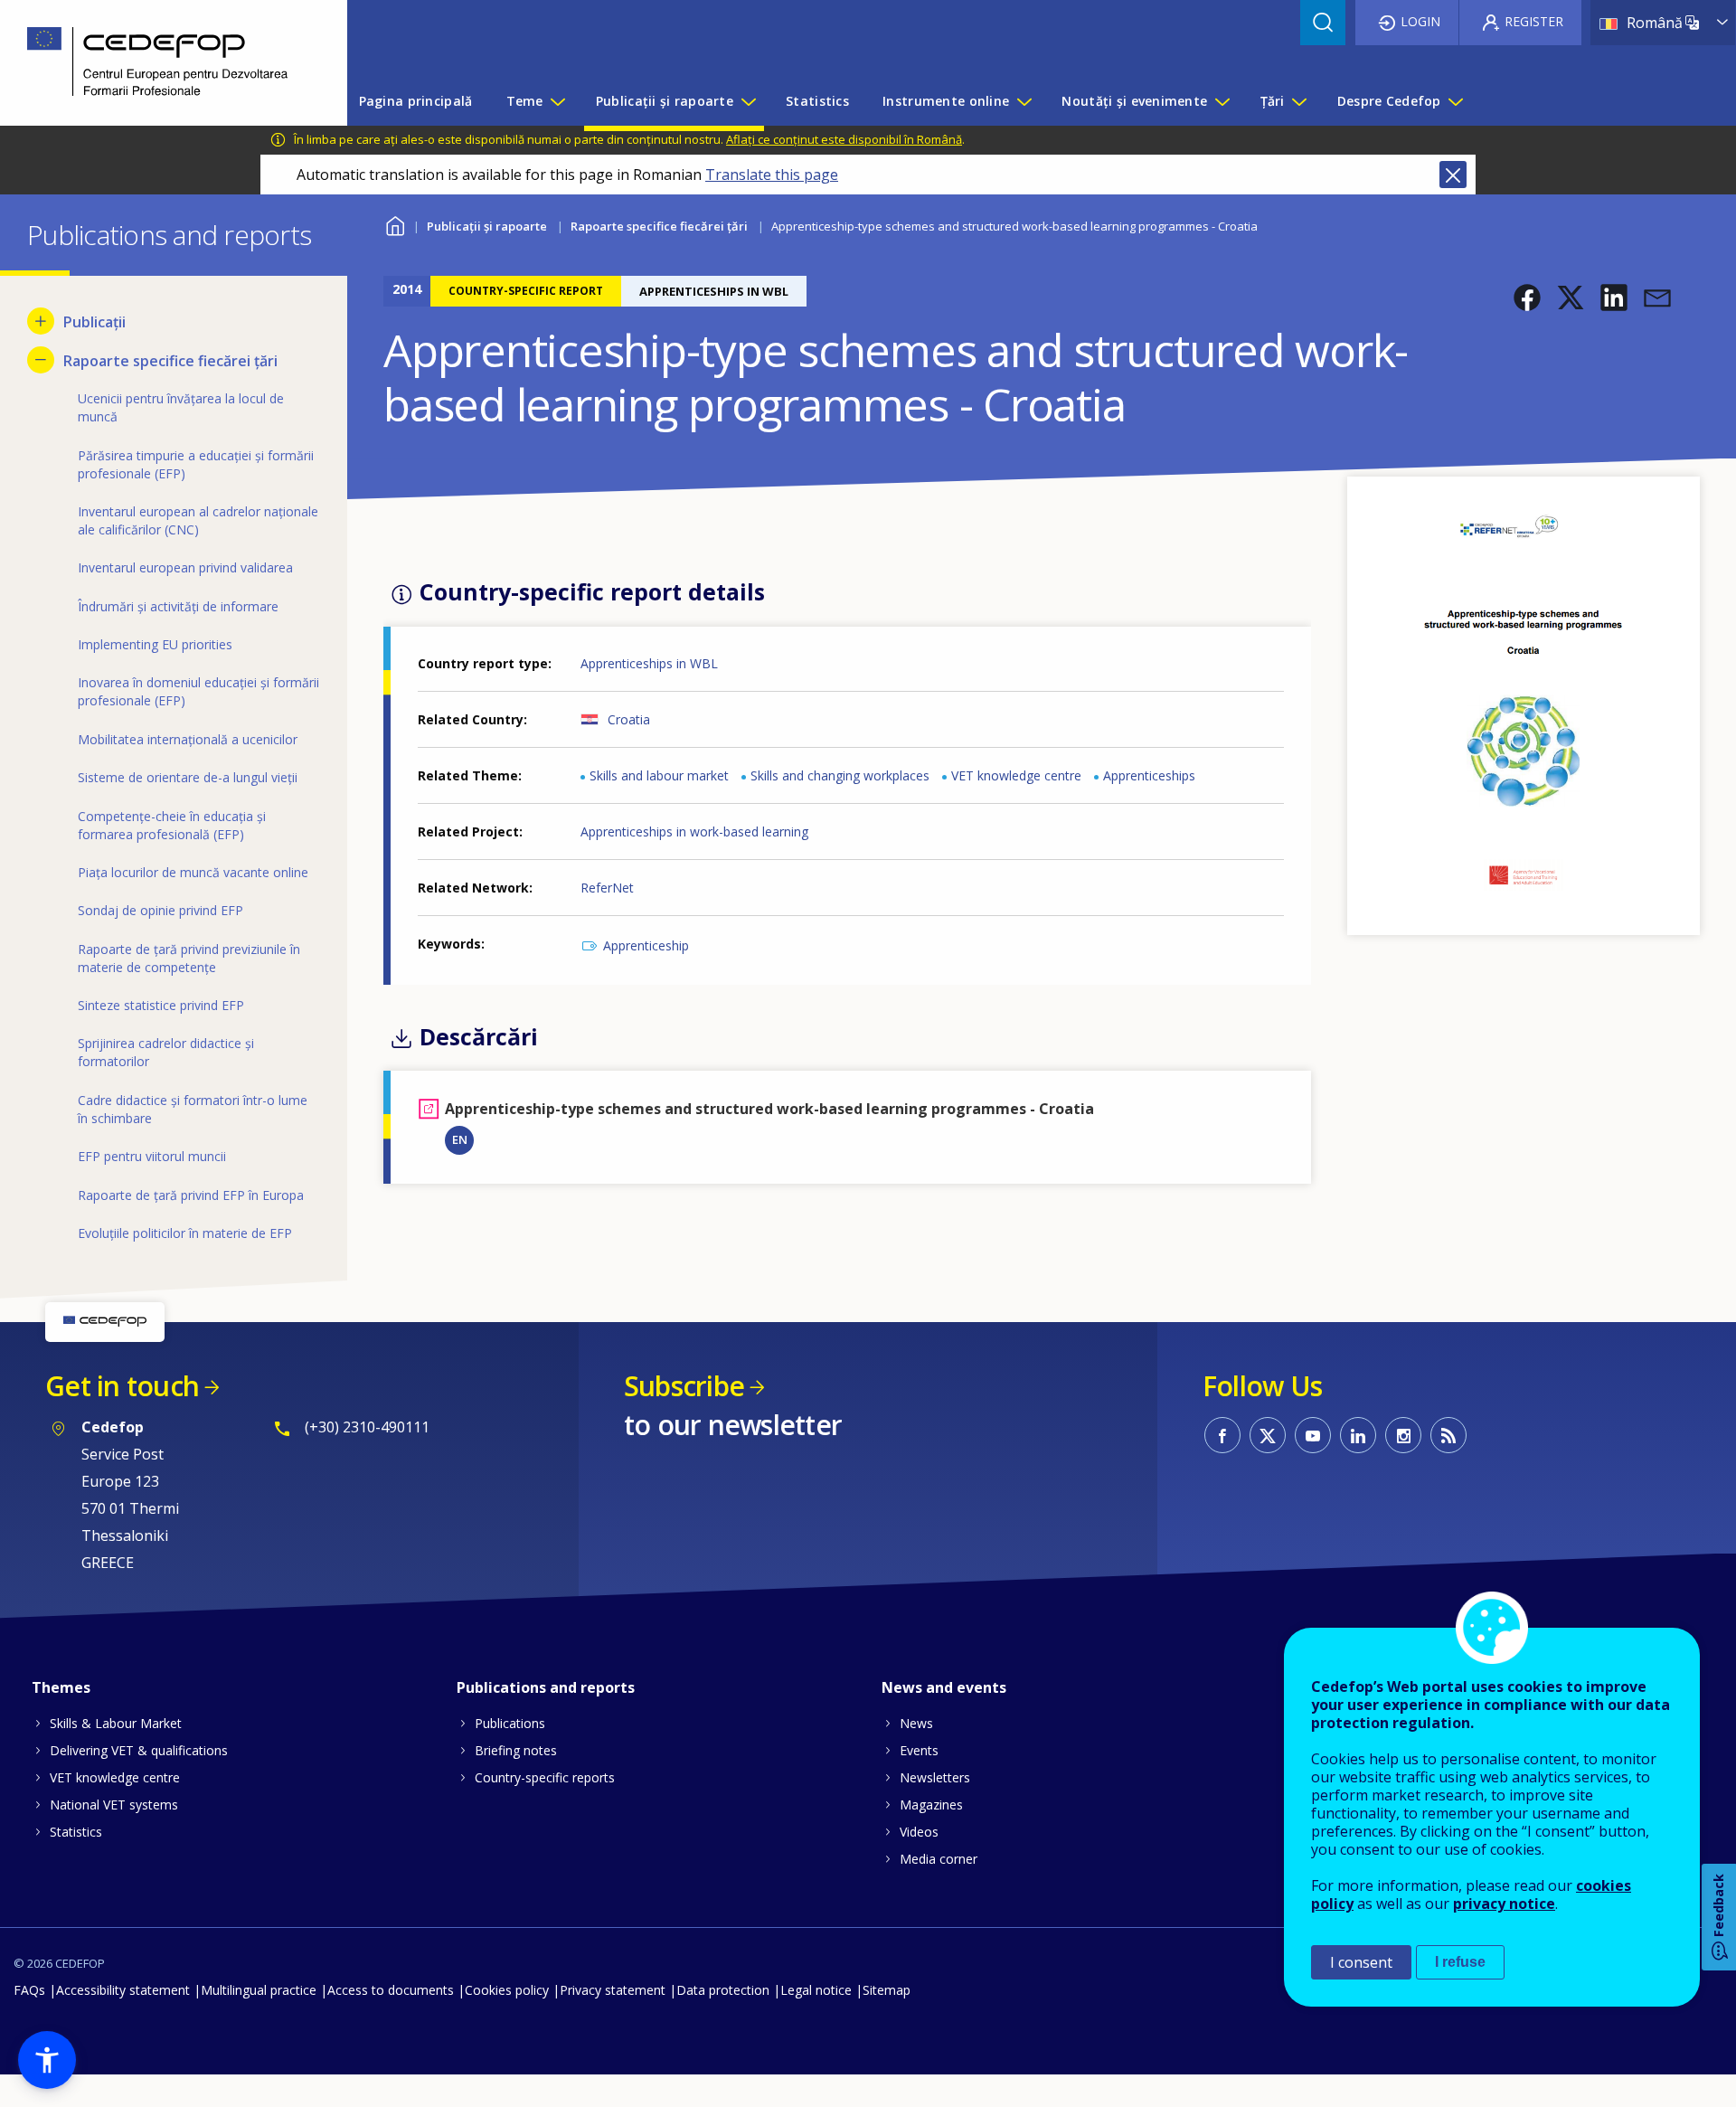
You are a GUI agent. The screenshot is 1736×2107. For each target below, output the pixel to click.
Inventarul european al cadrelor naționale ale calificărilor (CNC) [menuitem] (198, 520)
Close (1453, 175)
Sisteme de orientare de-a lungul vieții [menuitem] (188, 777)
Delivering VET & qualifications (139, 1750)
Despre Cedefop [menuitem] (1389, 101)
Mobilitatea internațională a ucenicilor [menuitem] (188, 739)
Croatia (629, 719)
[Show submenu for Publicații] (41, 321)
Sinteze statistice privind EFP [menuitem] (161, 1005)
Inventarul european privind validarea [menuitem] (185, 567)
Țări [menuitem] (1273, 101)
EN (460, 1139)
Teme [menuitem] (525, 101)
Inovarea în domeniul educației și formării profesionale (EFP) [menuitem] (198, 691)
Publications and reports (546, 1687)
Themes (61, 1687)
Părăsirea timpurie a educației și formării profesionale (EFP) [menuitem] (196, 464)
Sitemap (887, 1990)
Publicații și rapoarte (487, 226)
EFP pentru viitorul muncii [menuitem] (152, 1156)
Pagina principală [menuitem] (416, 101)
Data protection (723, 1990)
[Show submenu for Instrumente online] (1024, 101)
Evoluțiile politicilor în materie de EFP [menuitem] (185, 1233)
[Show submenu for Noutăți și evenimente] (1222, 101)
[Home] (160, 63)
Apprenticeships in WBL (649, 663)
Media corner (939, 1859)
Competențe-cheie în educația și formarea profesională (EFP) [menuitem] (172, 825)
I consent (1361, 1962)
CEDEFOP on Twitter (1268, 1435)
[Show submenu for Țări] (1298, 101)
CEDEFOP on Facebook (1222, 1435)
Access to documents (391, 1990)
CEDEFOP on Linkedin (1358, 1435)
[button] (1527, 298)
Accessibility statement (123, 1990)
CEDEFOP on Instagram (1403, 1435)
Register (1534, 21)
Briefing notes (516, 1750)
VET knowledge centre (1016, 775)
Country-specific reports (545, 1777)
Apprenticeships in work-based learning (694, 831)
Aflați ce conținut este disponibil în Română (844, 139)
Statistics (76, 1832)
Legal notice (816, 1990)
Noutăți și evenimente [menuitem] (1134, 101)
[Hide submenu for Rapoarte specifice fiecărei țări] (41, 360)
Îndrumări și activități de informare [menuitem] (178, 606)
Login (1420, 21)
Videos (919, 1832)
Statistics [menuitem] (817, 101)
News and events (944, 1687)
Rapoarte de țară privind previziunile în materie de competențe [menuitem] (189, 958)
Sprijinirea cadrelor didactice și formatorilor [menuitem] (166, 1052)
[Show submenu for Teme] (557, 101)
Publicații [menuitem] (94, 322)
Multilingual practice (259, 1990)
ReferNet (607, 888)
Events (919, 1750)
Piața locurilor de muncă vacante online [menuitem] (193, 872)
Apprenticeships (1149, 775)
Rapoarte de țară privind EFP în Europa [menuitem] (191, 1195)
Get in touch (122, 1386)
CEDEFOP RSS (1448, 1435)
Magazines (931, 1805)
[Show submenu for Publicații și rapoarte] (748, 101)
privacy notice (1504, 1904)
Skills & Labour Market (116, 1723)
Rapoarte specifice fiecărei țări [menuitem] (170, 361)
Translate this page (772, 175)
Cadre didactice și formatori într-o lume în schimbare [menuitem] (193, 1109)
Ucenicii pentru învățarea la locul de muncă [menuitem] (181, 407)
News (916, 1723)
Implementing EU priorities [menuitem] (155, 644)
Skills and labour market (659, 775)
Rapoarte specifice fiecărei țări (659, 226)
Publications (510, 1723)
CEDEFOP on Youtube (1313, 1435)
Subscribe (684, 1386)
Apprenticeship (646, 945)
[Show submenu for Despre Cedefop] (1455, 101)
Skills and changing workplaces (840, 775)
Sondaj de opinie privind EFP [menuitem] (160, 910)
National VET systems (114, 1805)
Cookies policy (507, 1990)
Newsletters (935, 1777)
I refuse (1460, 1962)
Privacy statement (613, 1990)
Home (395, 224)
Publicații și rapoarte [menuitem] (665, 101)
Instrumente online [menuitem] (946, 101)
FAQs (29, 1990)
